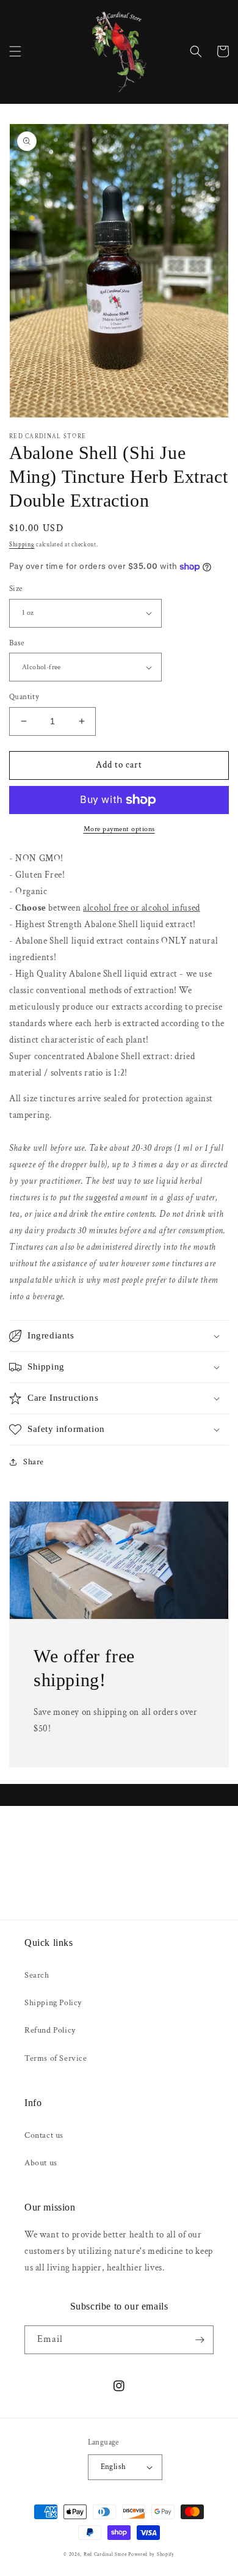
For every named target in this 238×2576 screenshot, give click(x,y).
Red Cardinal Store (105, 2554)
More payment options (119, 829)
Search (37, 1975)
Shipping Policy (53, 2003)
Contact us (44, 2135)
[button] (15, 51)
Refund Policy (50, 2030)
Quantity (24, 697)
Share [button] (34, 1462)
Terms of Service (56, 2058)
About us (41, 2163)
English (114, 2467)
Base (17, 643)
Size (16, 589)
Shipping (22, 545)
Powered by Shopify (151, 2554)
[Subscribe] (200, 2340)
